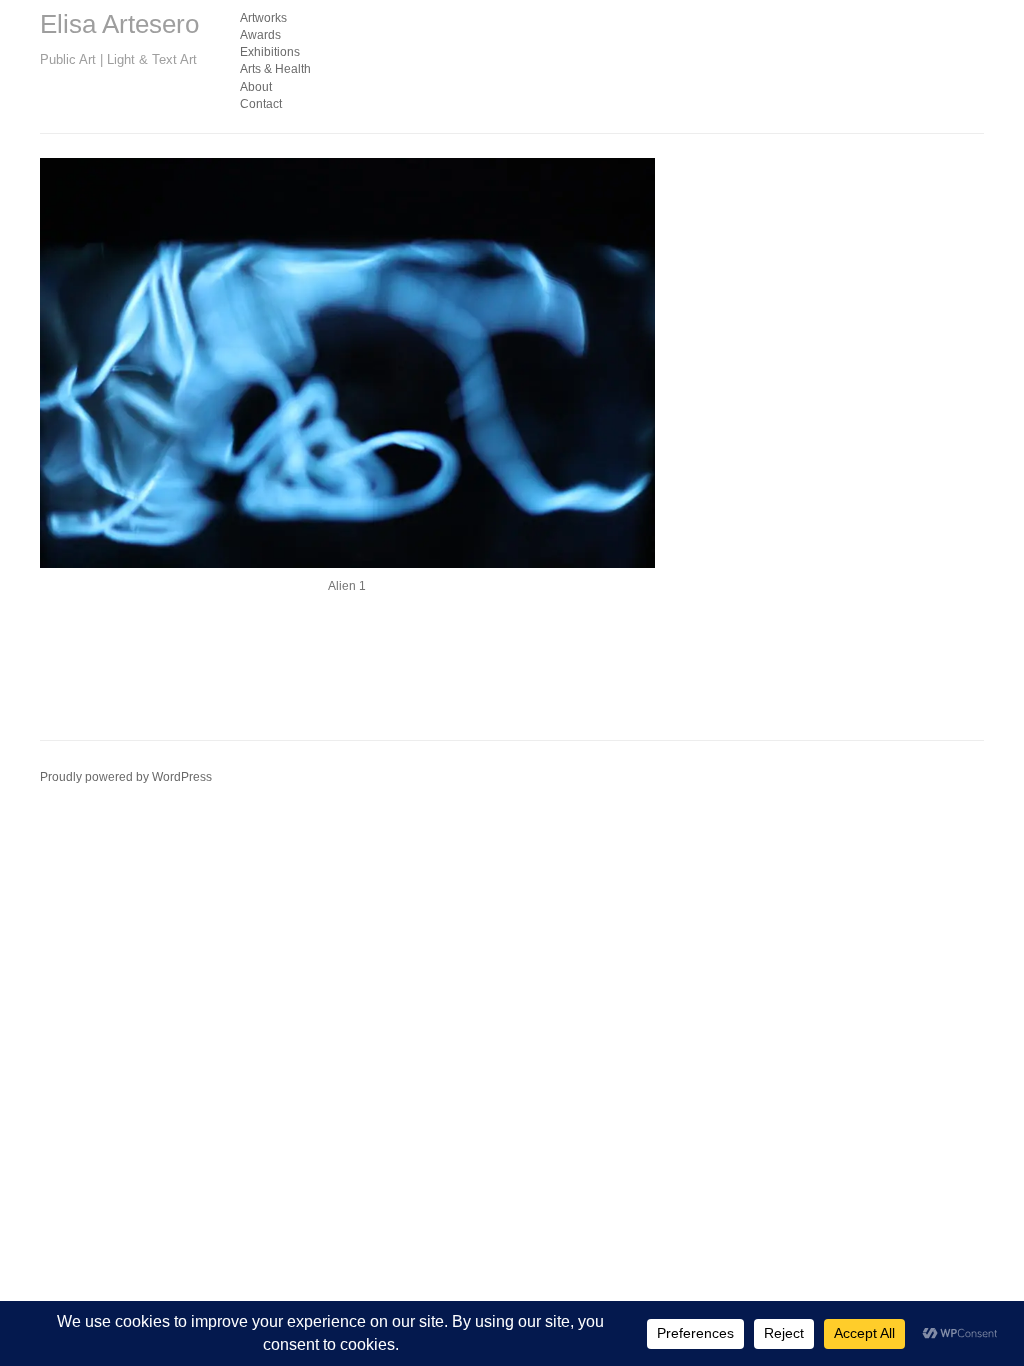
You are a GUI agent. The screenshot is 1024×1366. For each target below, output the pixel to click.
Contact (261, 104)
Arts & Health (275, 69)
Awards (260, 35)
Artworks (263, 18)
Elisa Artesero (119, 24)
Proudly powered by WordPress (126, 777)
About (256, 87)
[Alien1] (347, 363)
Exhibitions (270, 52)
